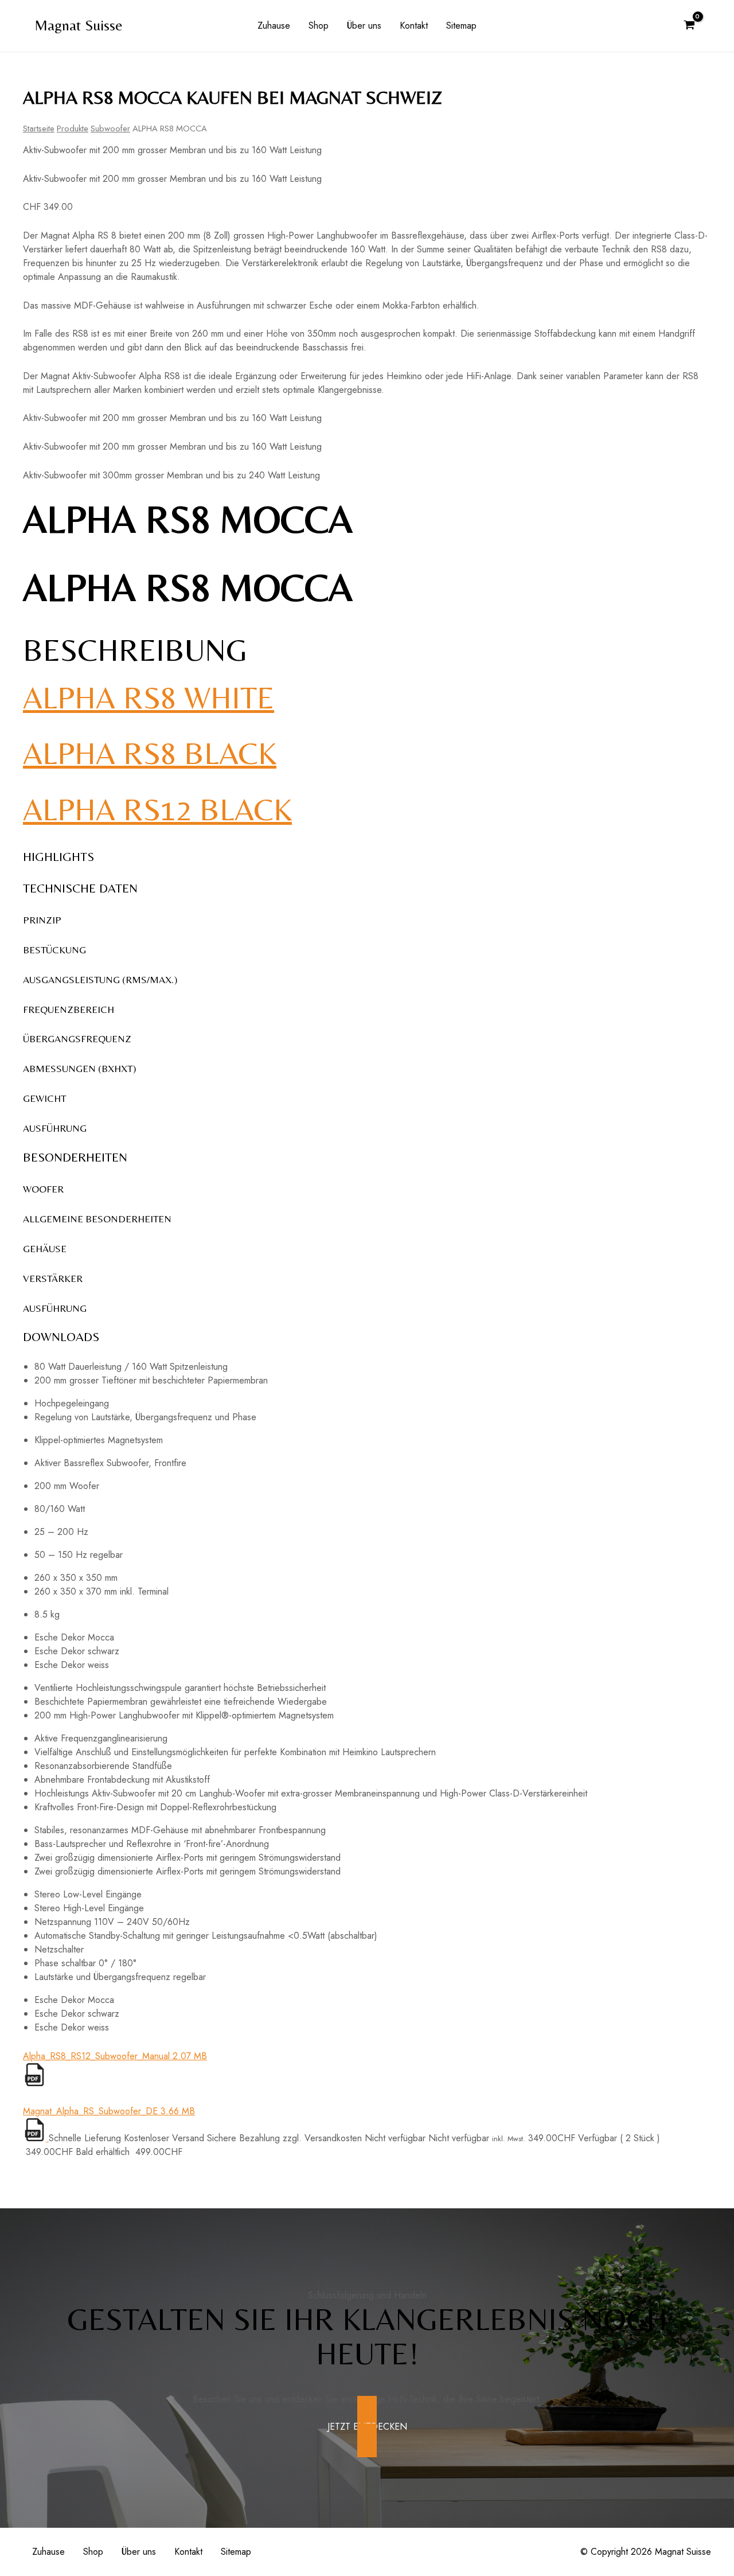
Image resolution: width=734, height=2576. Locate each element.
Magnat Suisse (79, 25)
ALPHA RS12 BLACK (157, 809)
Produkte (73, 128)
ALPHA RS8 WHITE (149, 697)
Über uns (364, 26)
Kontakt (414, 26)
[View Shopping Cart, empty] (689, 26)
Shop (319, 26)
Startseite (39, 128)
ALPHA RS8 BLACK (150, 753)
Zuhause (274, 26)
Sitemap (461, 26)
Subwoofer (110, 128)
